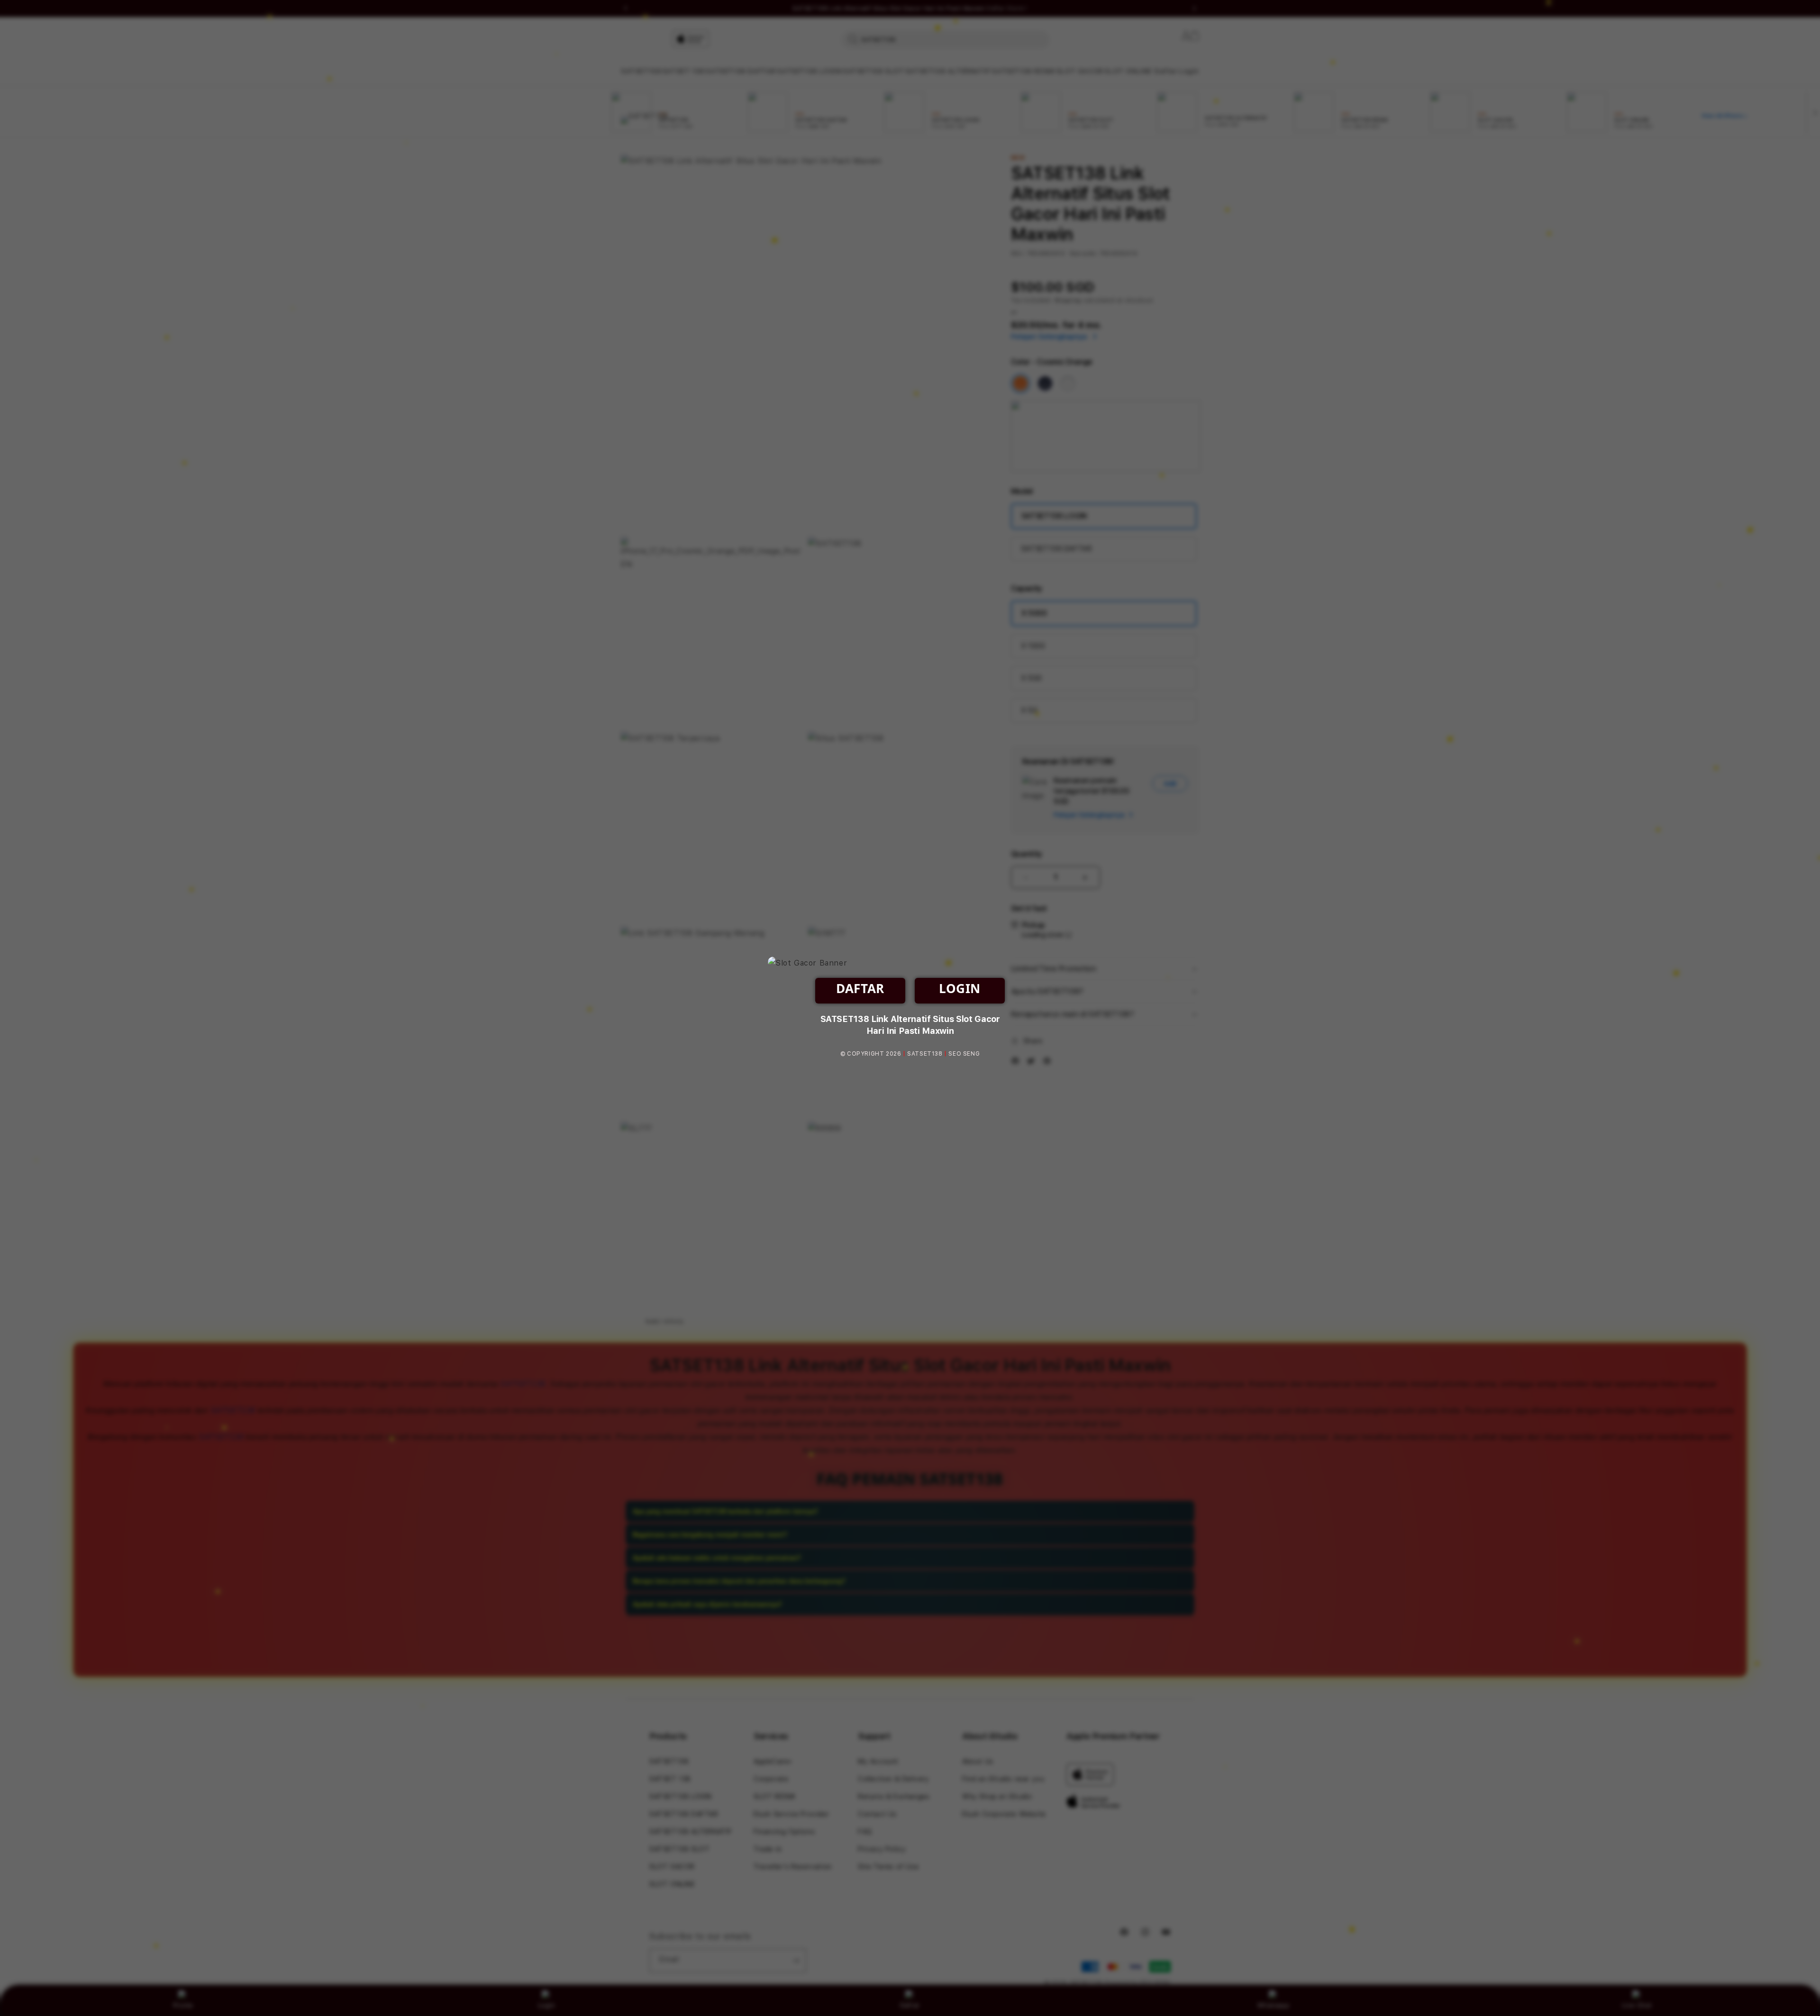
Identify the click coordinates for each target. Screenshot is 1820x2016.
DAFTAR (860, 988)
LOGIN (960, 988)
